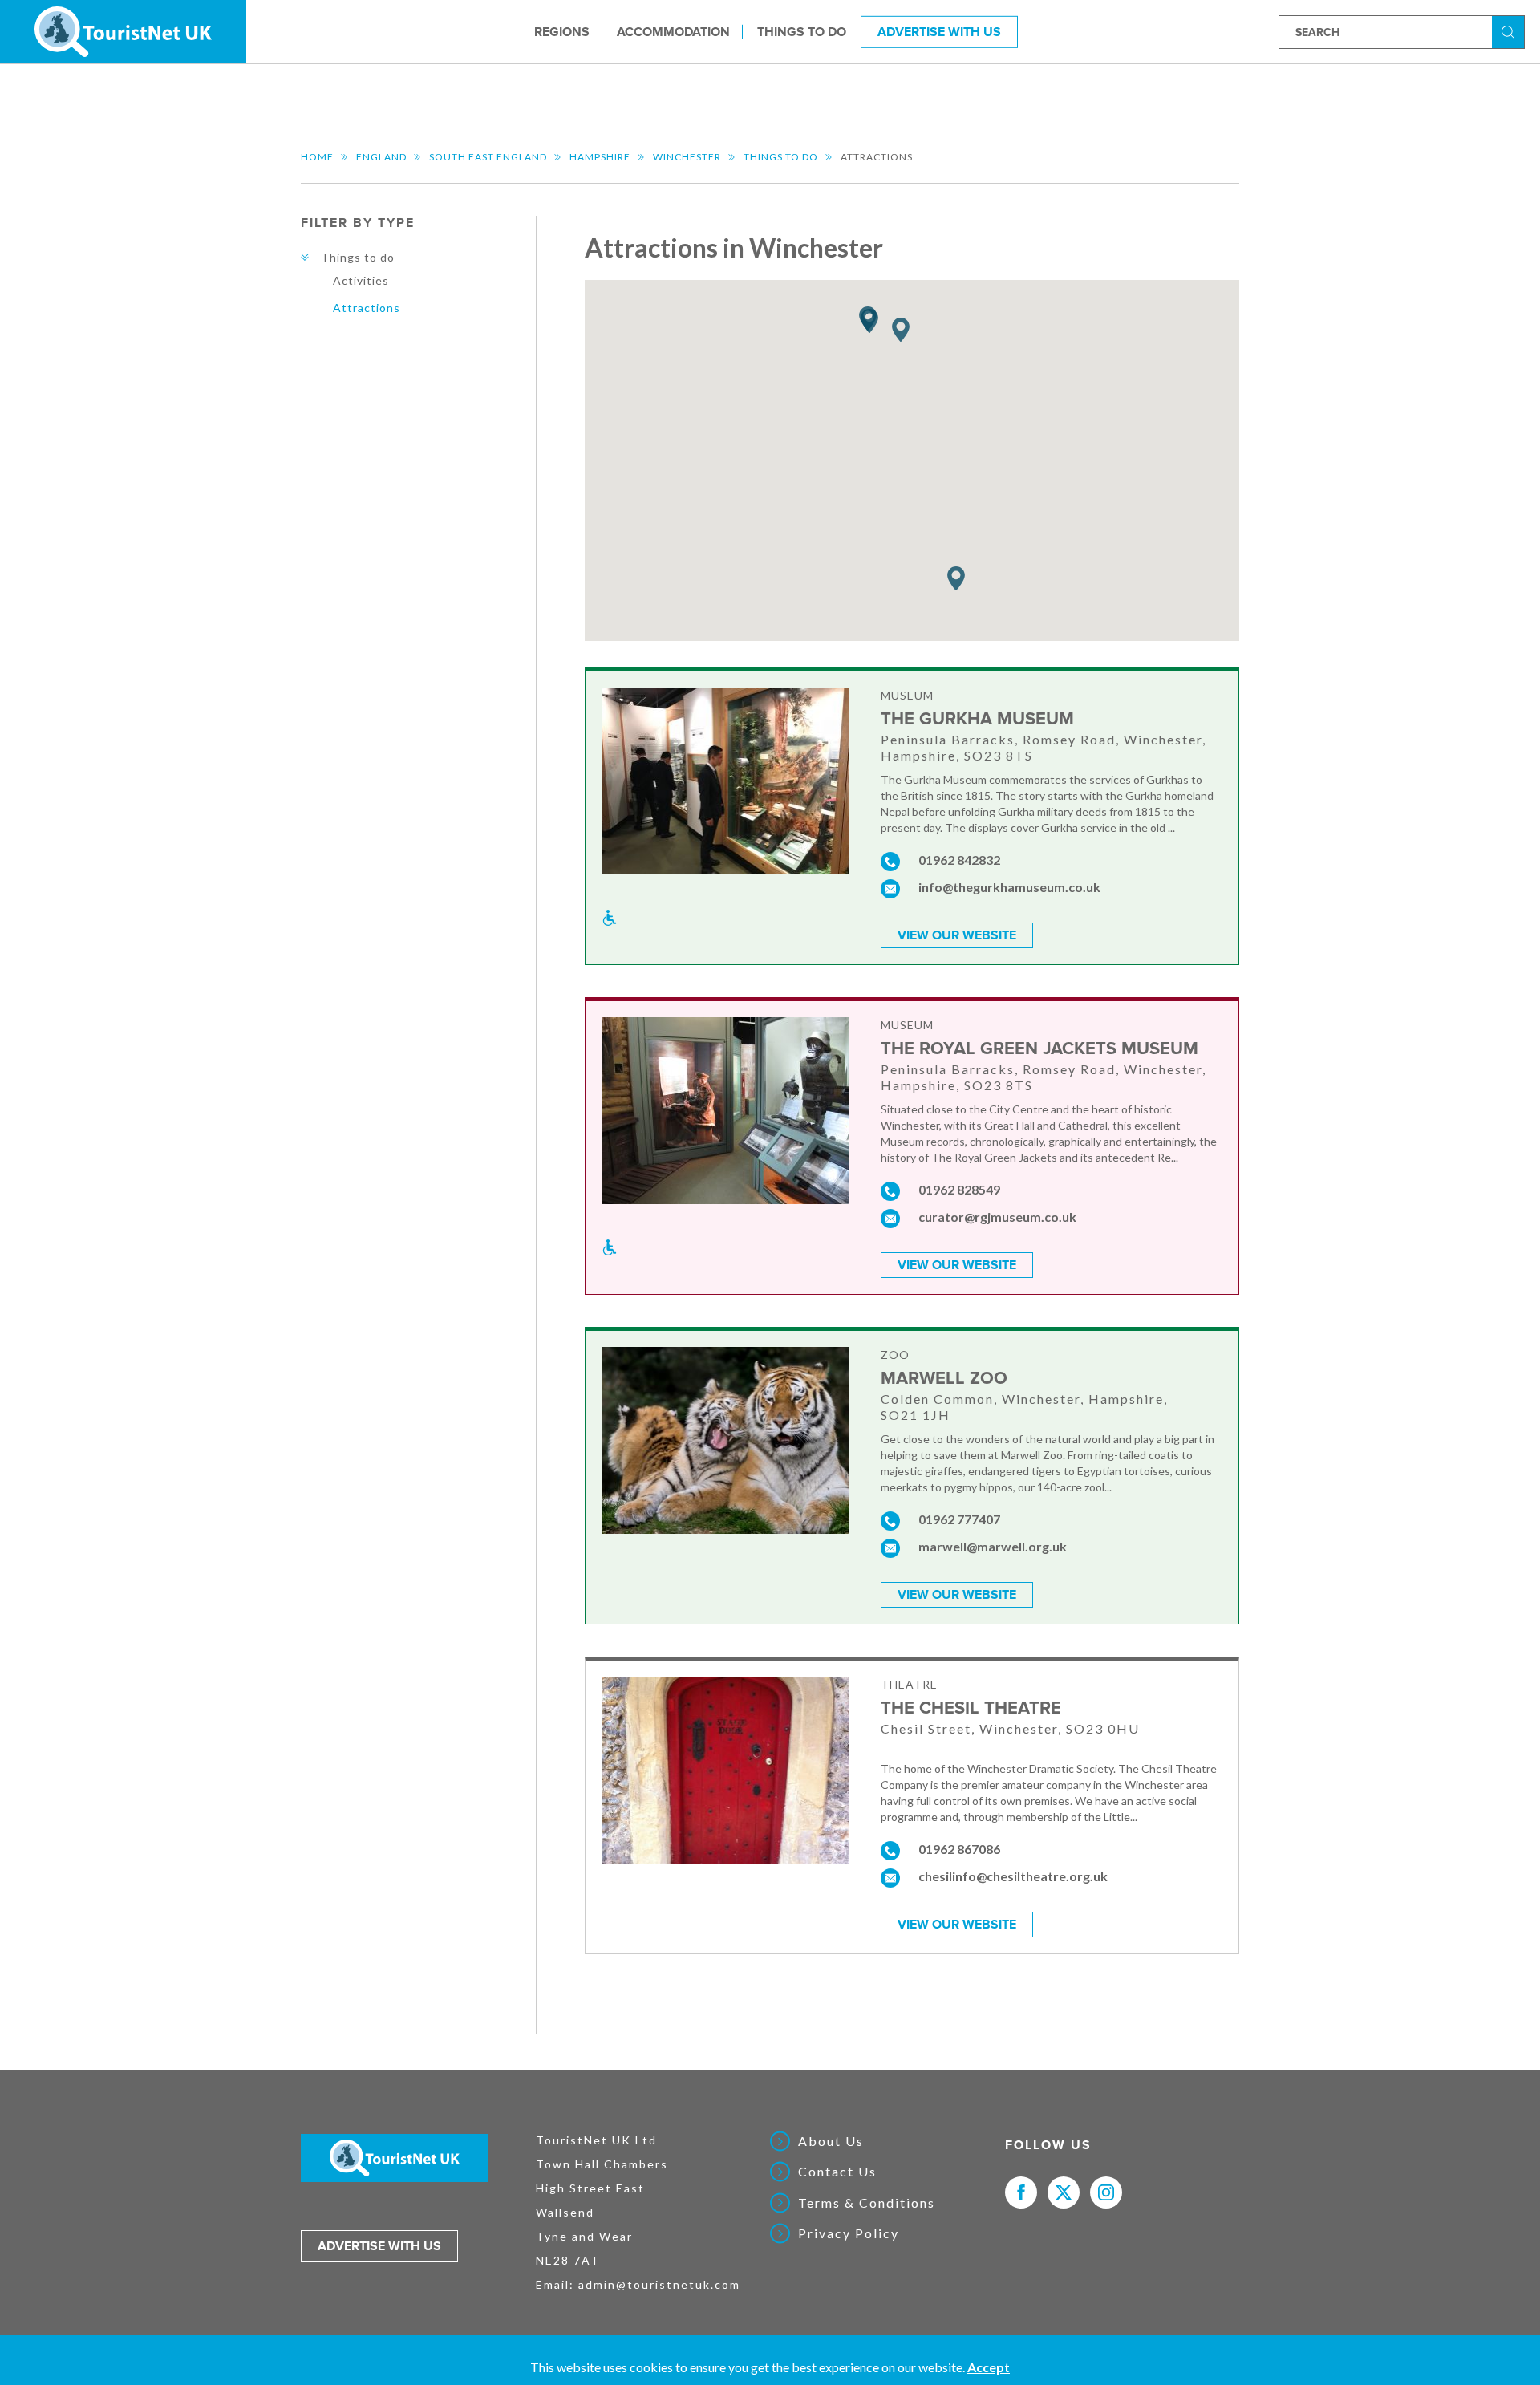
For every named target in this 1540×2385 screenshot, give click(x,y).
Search (1510, 31)
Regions (562, 31)
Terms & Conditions (867, 2203)
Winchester (687, 157)
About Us (831, 2141)
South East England (488, 157)
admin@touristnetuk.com (659, 2284)
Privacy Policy (849, 2233)
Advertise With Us (939, 31)
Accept (989, 2367)
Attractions (367, 308)
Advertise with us (379, 2246)
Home (317, 157)
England (381, 157)
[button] (869, 321)
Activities (361, 280)
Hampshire (600, 157)
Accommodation (673, 31)
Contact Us (837, 2172)
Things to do (802, 31)
